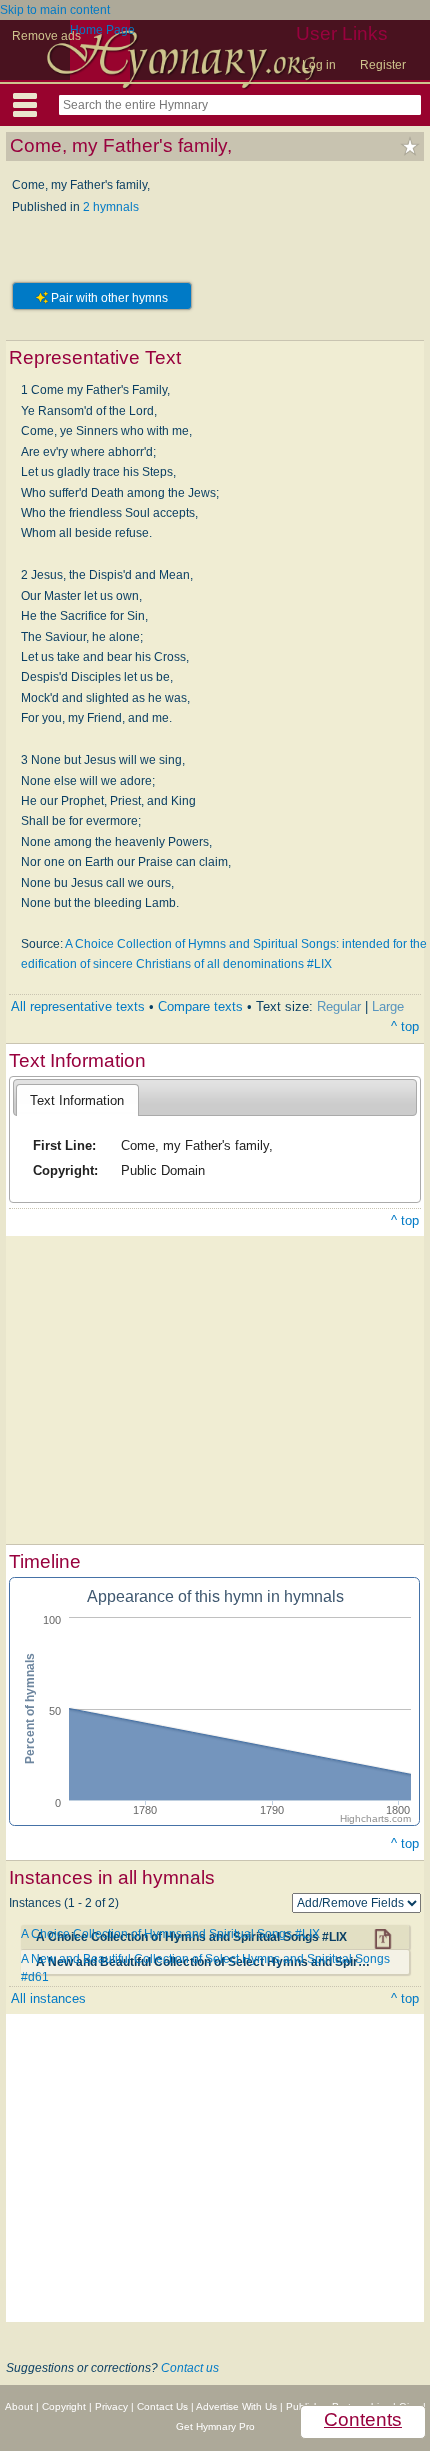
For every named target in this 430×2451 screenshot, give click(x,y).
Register (383, 65)
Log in (319, 65)
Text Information (77, 1100)
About (19, 2406)
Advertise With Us (236, 2406)
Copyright (64, 2406)
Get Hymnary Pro (215, 2426)
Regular (339, 1006)
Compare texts (200, 1006)
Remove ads (46, 36)
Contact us (190, 2368)
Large (388, 1006)
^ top (405, 1026)
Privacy (111, 2406)
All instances (48, 1998)
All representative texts (78, 1006)
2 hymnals (111, 207)
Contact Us (162, 2406)
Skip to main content (55, 10)
